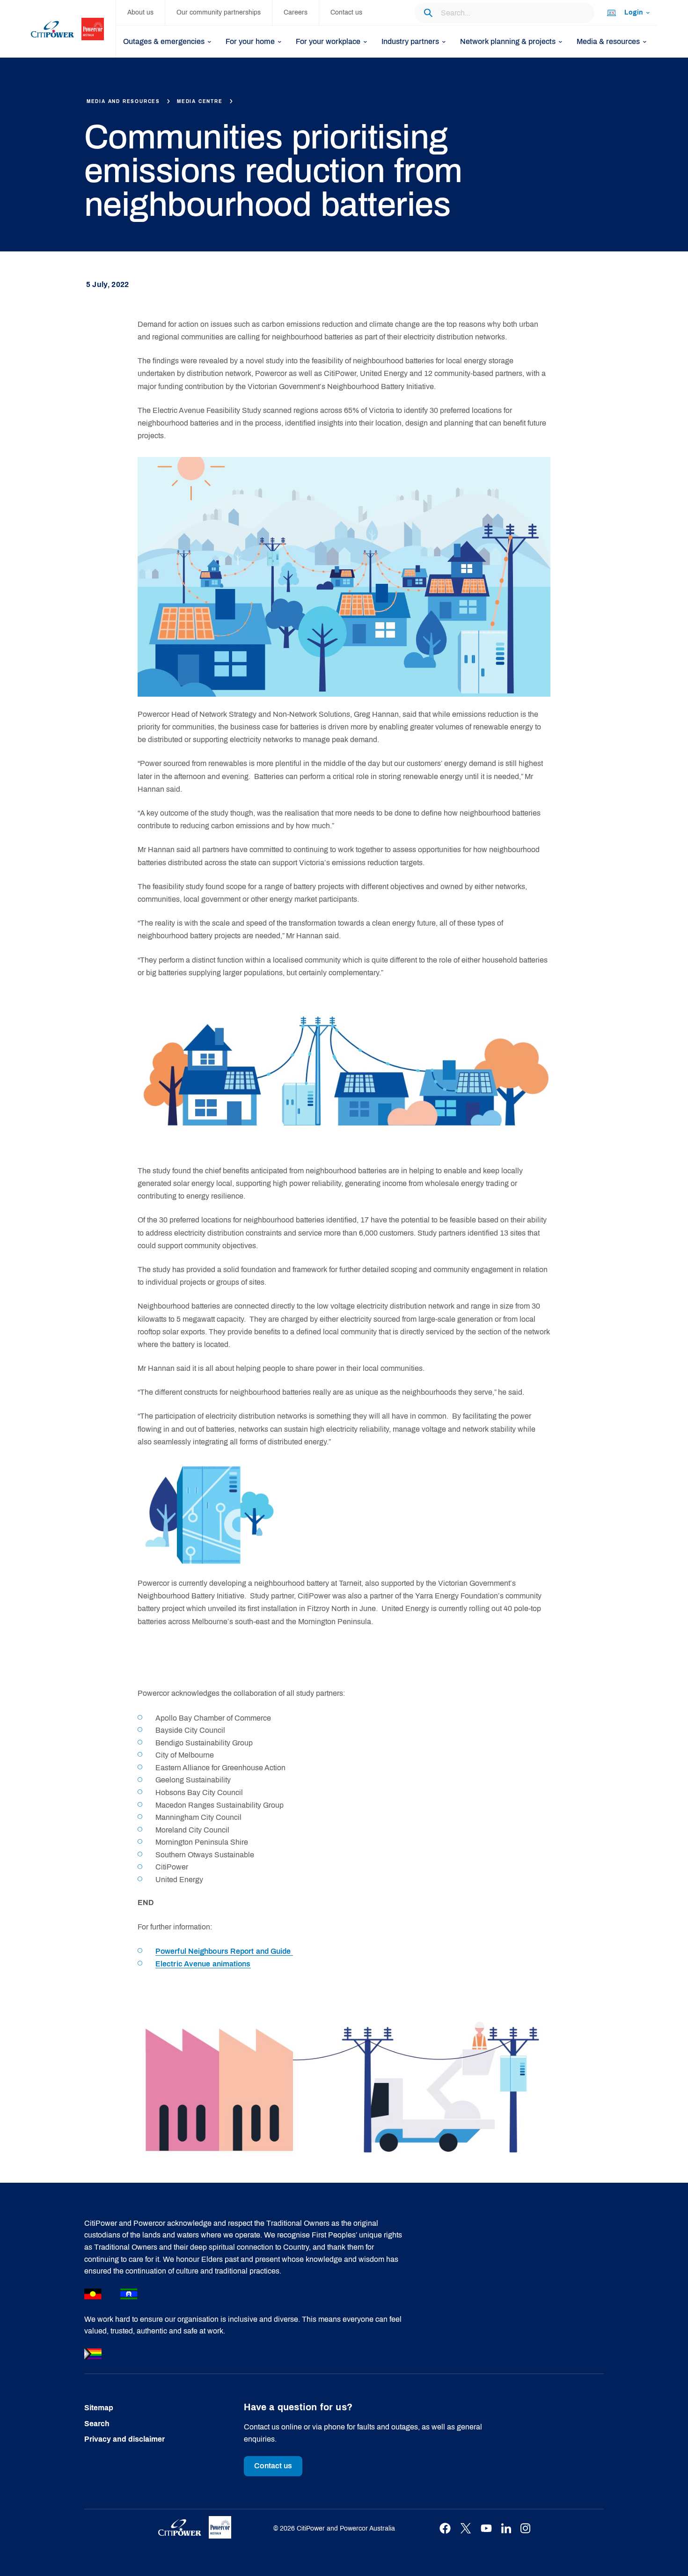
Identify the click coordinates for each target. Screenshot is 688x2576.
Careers (296, 12)
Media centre (200, 101)
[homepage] (73, 29)
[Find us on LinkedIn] (506, 2528)
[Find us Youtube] (486, 2528)
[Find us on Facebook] (445, 2528)
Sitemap (99, 2408)
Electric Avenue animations (203, 1964)
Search (97, 2424)
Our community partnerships (219, 12)
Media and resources (123, 101)
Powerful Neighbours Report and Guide (224, 1951)
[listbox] (628, 13)
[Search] (428, 13)
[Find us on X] (466, 2528)
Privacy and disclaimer (124, 2439)
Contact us (346, 12)
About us (140, 12)
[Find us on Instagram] (525, 2528)
